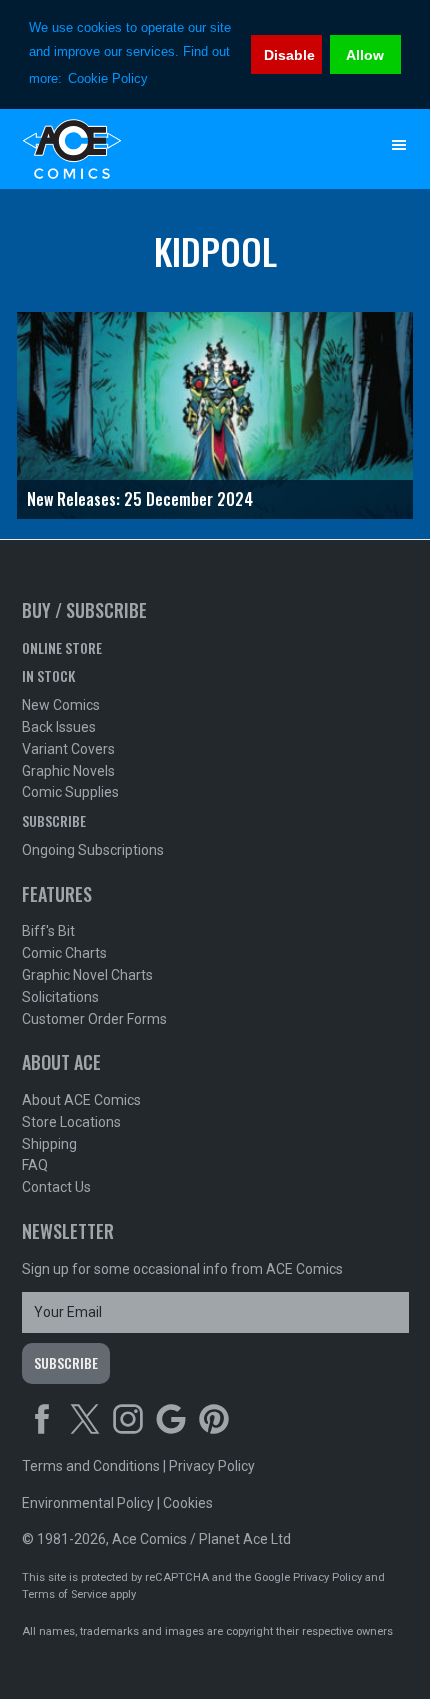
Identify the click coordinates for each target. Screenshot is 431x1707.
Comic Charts (64, 953)
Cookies (188, 1503)
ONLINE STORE (62, 647)
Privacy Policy (212, 1466)
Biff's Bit (48, 931)
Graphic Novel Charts (87, 975)
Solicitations (60, 997)
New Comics (61, 705)
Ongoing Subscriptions (93, 850)
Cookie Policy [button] (108, 78)
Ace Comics (175, 149)
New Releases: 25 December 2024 (140, 499)
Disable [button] (289, 55)
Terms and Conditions (91, 1466)
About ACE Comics (81, 1100)
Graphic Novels (68, 771)
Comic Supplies (70, 792)
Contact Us (56, 1187)
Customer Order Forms (94, 1019)
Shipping (49, 1144)
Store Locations (71, 1122)
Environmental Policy (88, 1503)
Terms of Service (64, 1594)
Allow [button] (365, 55)
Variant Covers (68, 749)
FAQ (35, 1165)
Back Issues (59, 727)
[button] (399, 145)
